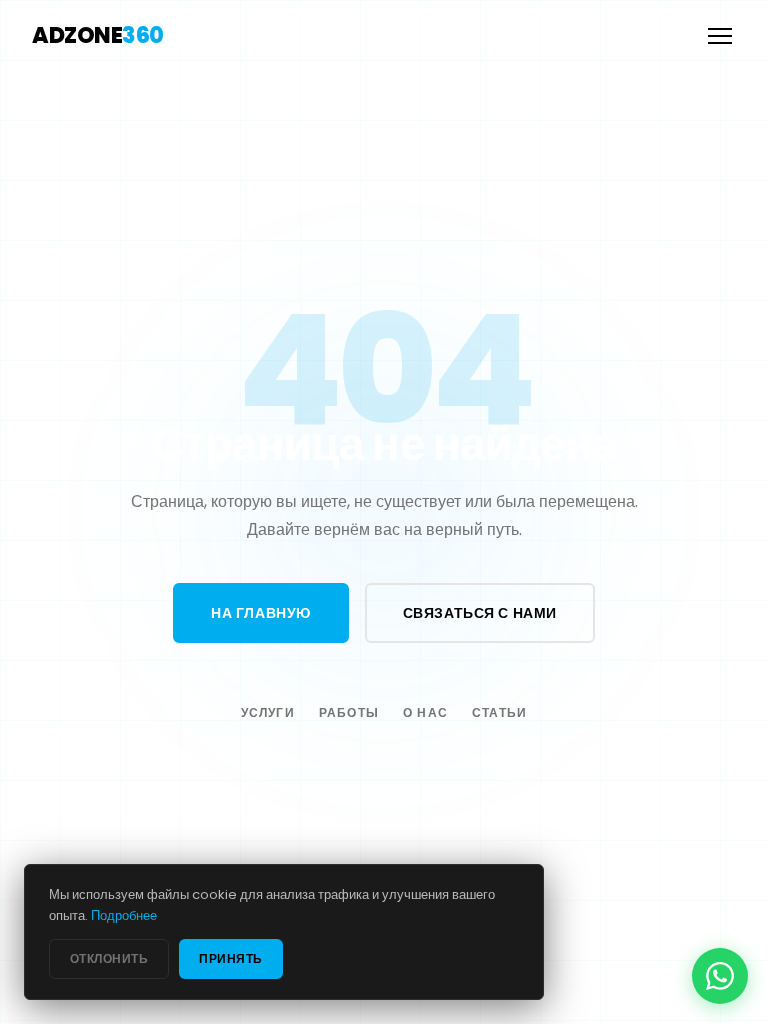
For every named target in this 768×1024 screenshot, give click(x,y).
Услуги (268, 712)
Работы (349, 712)
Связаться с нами (480, 613)
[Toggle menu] (720, 36)
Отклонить (109, 958)
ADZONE (98, 35)
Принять (230, 958)
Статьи (499, 712)
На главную (261, 613)
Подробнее (124, 915)
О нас (425, 712)
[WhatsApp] (720, 976)
